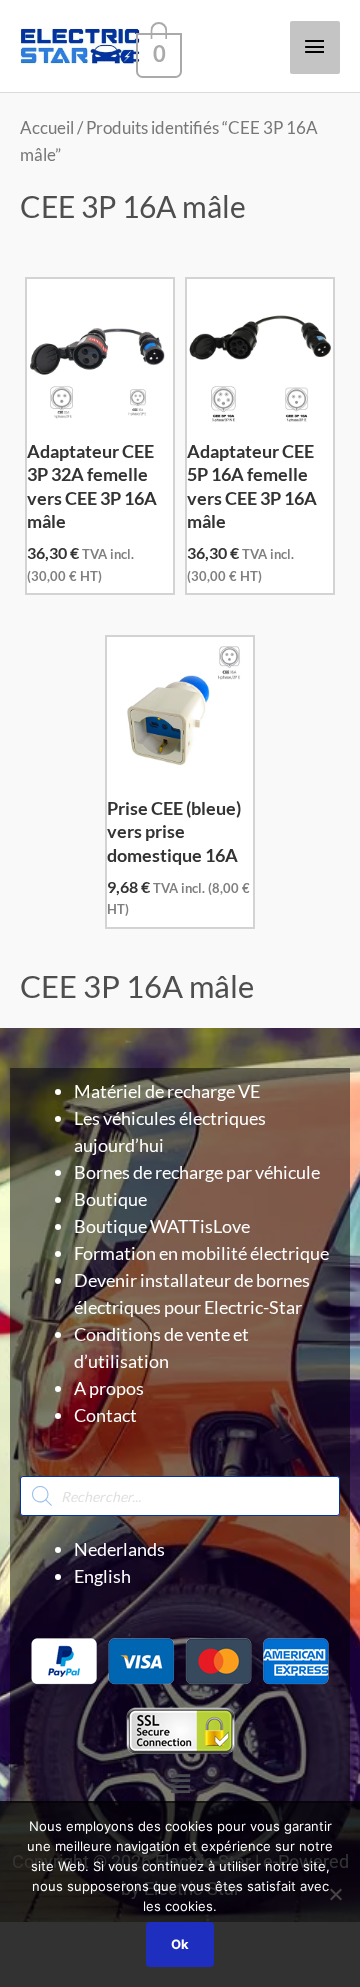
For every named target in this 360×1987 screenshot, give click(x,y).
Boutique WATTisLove (162, 1226)
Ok (180, 1944)
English (102, 1576)
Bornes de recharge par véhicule (197, 1172)
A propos (109, 1388)
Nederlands (119, 1549)
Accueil (47, 128)
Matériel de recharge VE (167, 1091)
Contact (105, 1415)
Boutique (110, 1199)
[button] (180, 1783)
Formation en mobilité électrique (201, 1253)
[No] (335, 1894)
